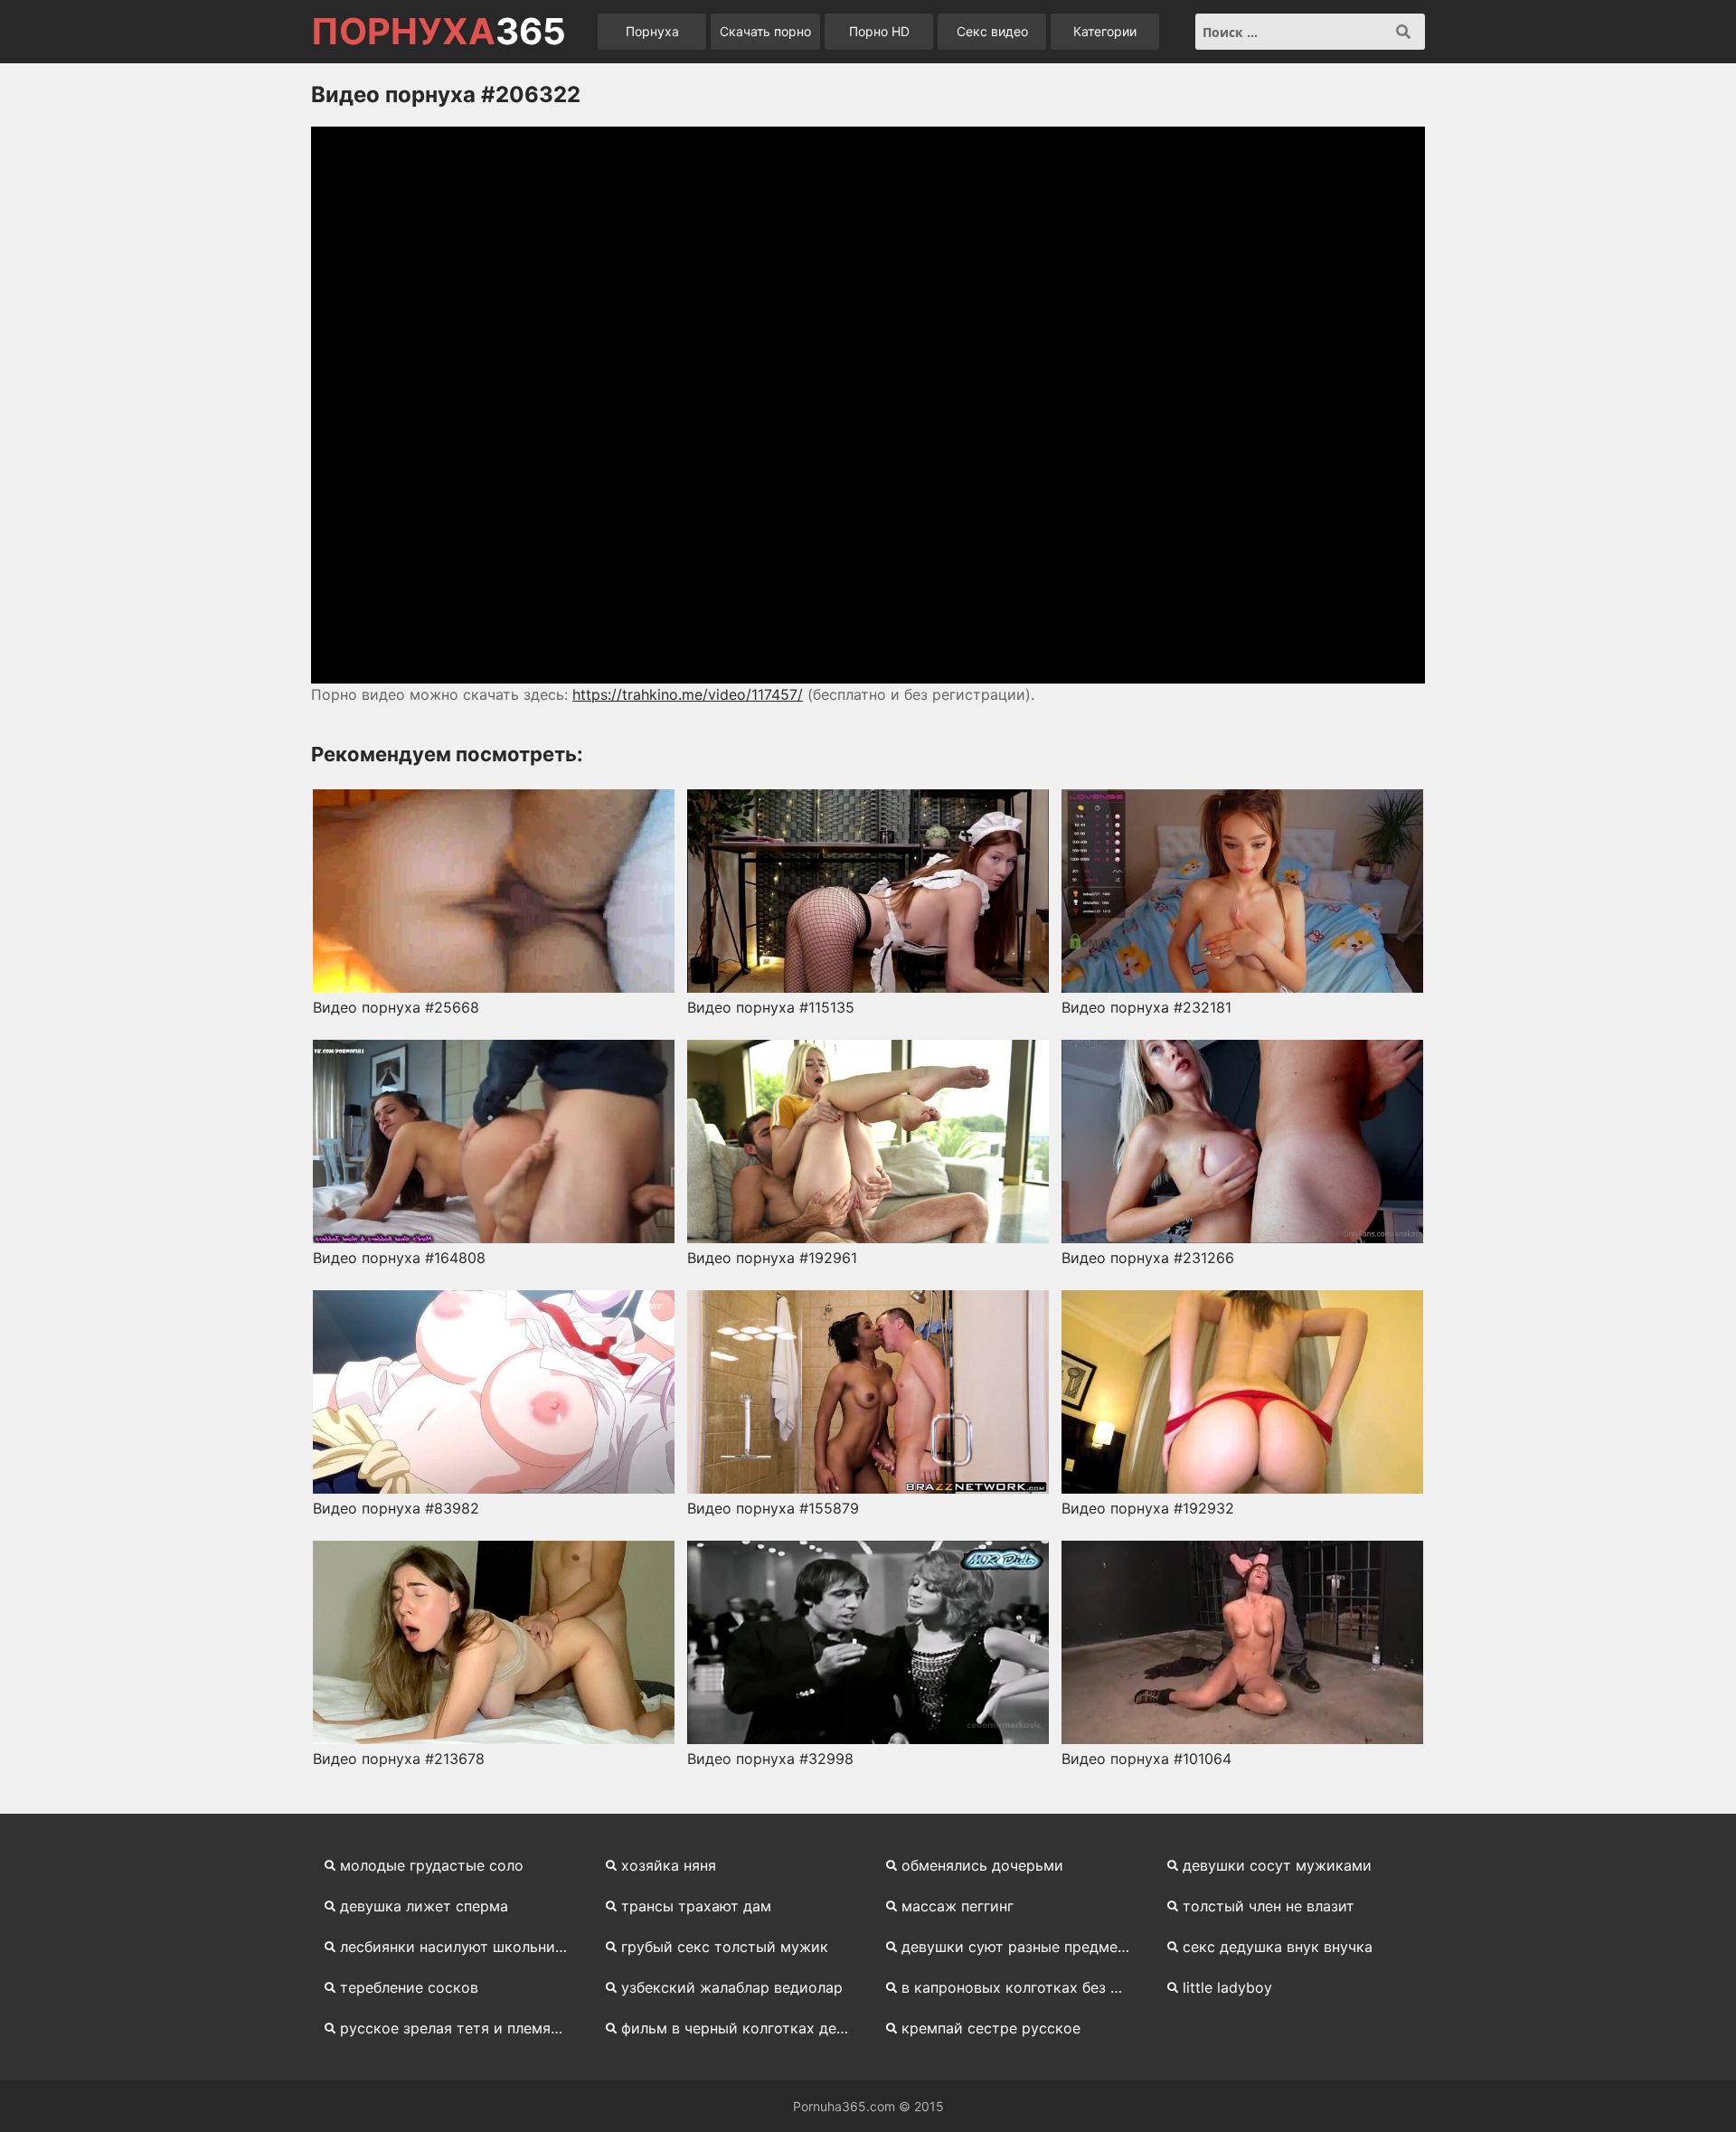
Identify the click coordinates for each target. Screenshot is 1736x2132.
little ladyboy (1227, 1987)
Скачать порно (765, 31)
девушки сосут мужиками (1277, 1865)
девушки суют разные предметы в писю (1023, 1947)
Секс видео (992, 31)
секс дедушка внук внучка (1278, 1947)
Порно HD (879, 31)
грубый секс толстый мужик (725, 1947)
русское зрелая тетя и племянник (462, 2028)
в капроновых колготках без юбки (1023, 1987)
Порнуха (652, 31)
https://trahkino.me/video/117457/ (688, 694)
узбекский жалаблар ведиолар (732, 1987)
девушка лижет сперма (424, 1906)
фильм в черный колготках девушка (743, 2028)
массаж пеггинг (958, 1906)
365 (439, 32)
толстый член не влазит (1269, 1906)
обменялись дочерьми (982, 1865)
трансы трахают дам (696, 1906)
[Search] (1403, 32)
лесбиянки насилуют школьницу (456, 1947)
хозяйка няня (669, 1865)
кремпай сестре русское (991, 2028)
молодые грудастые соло (432, 1865)
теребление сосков (409, 1987)
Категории (1105, 31)
